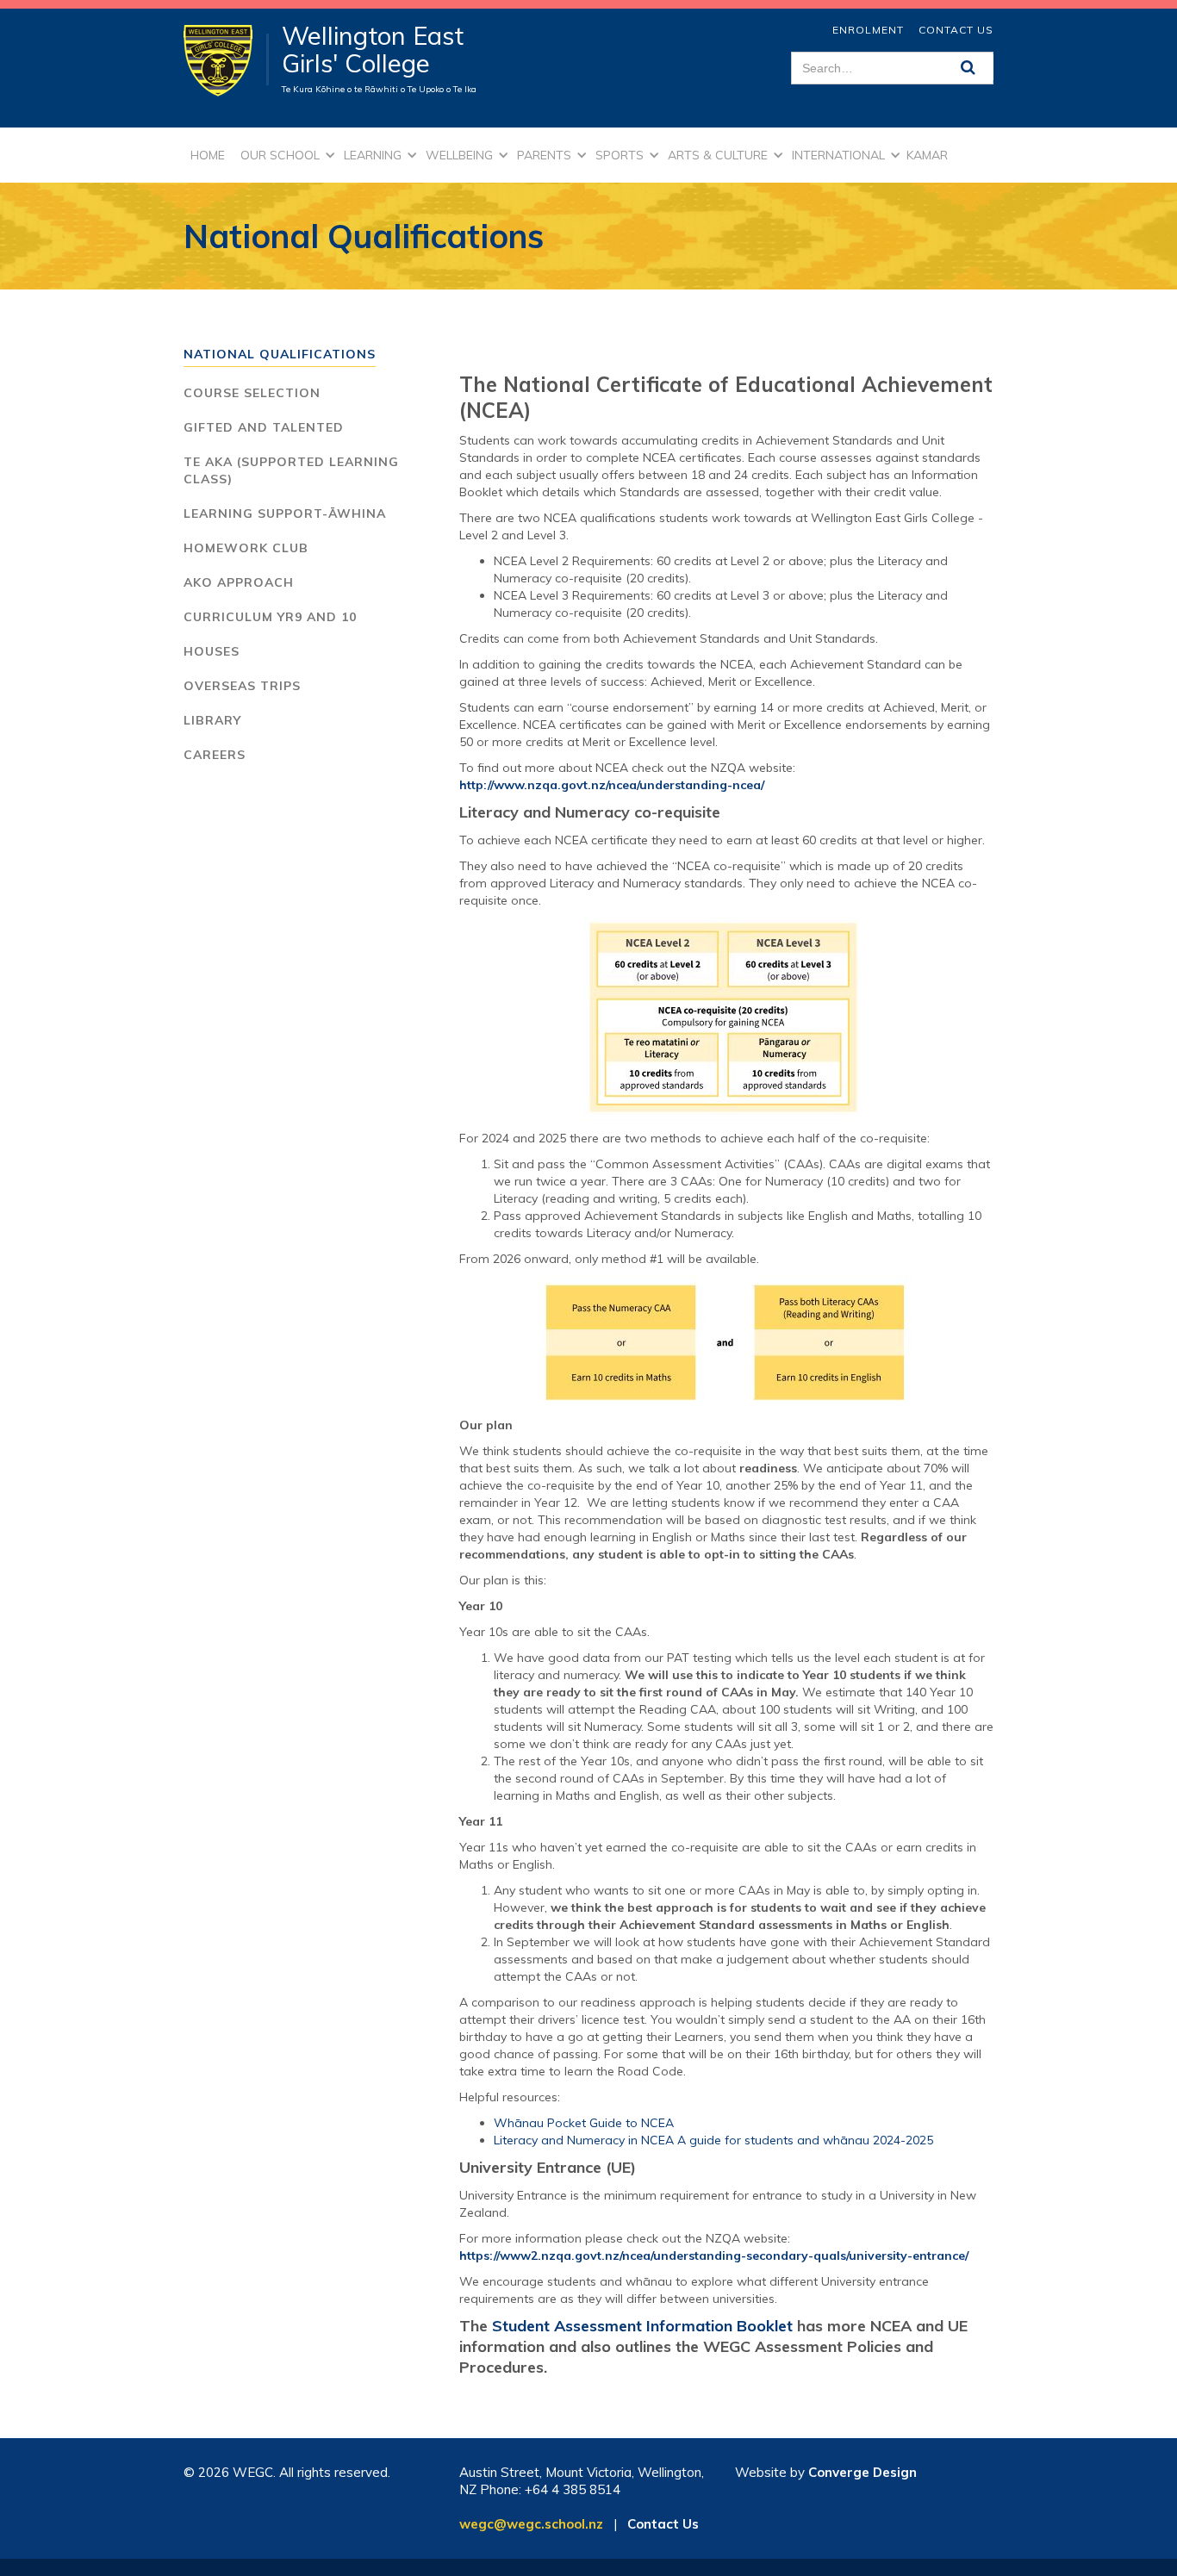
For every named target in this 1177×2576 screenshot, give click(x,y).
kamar (927, 155)
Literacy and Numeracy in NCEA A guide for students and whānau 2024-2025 (713, 2140)
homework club (246, 548)
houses (212, 651)
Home (208, 155)
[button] (285, 155)
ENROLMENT (868, 30)
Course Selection (252, 393)
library (212, 720)
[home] (226, 59)
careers (215, 755)
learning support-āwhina (285, 513)
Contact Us (956, 30)
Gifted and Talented (264, 427)
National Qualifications (280, 354)
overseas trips (242, 686)
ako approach (239, 582)
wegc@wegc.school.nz (531, 2524)
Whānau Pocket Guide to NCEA (584, 2123)
